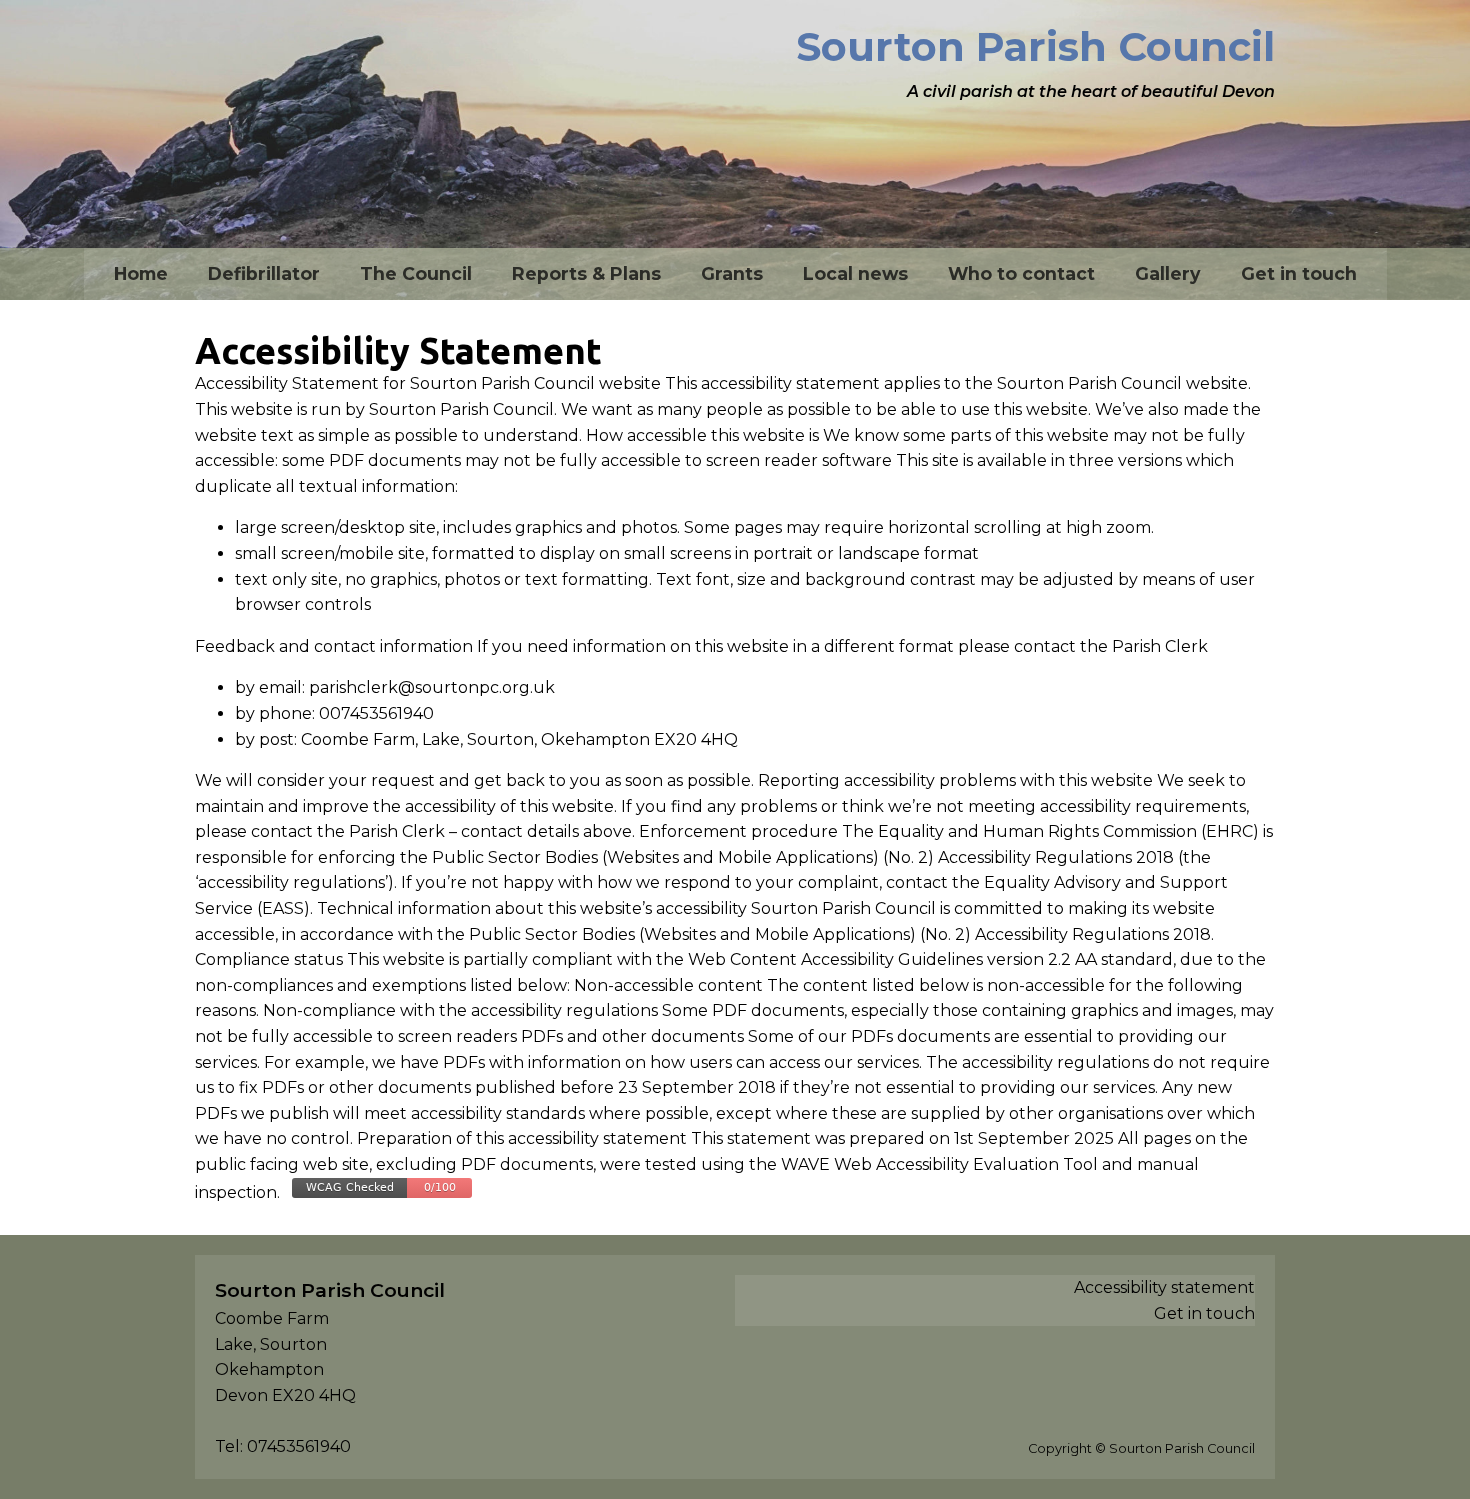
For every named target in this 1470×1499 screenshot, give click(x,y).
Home (141, 273)
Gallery (1168, 273)
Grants (732, 273)
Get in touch (1299, 273)
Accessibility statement (1164, 1287)
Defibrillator (264, 273)
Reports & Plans (586, 273)
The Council (416, 273)
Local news (855, 273)
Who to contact (1021, 273)
